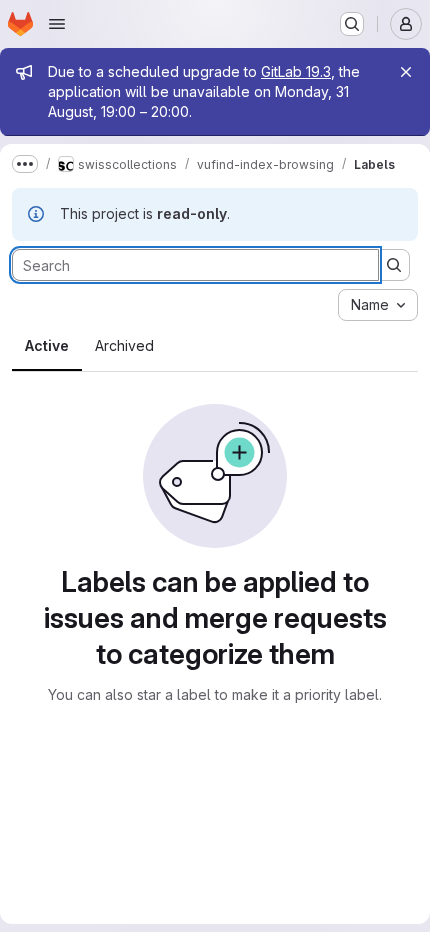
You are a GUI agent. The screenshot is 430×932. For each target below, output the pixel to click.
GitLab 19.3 (296, 71)
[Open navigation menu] (57, 24)
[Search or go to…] (352, 24)
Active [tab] (47, 345)
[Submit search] (394, 265)
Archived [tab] (124, 345)
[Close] (406, 72)
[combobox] (378, 305)
